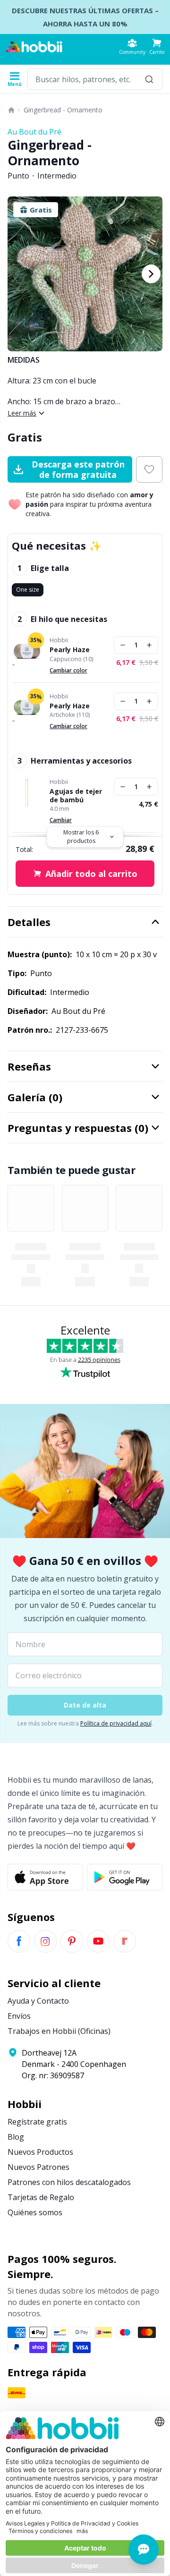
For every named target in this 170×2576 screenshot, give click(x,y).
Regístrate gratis (37, 2122)
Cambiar (61, 820)
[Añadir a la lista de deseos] (149, 469)
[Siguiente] (151, 274)
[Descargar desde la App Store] (45, 1877)
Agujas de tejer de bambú (76, 795)
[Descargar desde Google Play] (125, 1877)
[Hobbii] (34, 47)
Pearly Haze (70, 650)
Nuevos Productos (40, 2152)
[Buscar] (149, 79)
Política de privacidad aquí (116, 1723)
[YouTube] (98, 1941)
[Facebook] (19, 1941)
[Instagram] (45, 1941)
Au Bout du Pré (34, 132)
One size (28, 590)
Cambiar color (68, 670)
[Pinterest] (72, 1941)
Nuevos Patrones (38, 2167)
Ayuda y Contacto (38, 2001)
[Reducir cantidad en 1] (123, 645)
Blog (16, 2137)
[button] (157, 47)
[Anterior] (19, 274)
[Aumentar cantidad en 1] (149, 645)
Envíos (19, 2016)
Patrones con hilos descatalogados (69, 2182)
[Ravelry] (125, 1941)
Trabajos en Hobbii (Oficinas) (59, 2031)
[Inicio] (11, 110)
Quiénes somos (35, 2212)
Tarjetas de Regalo (41, 2197)
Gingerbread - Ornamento (63, 110)
